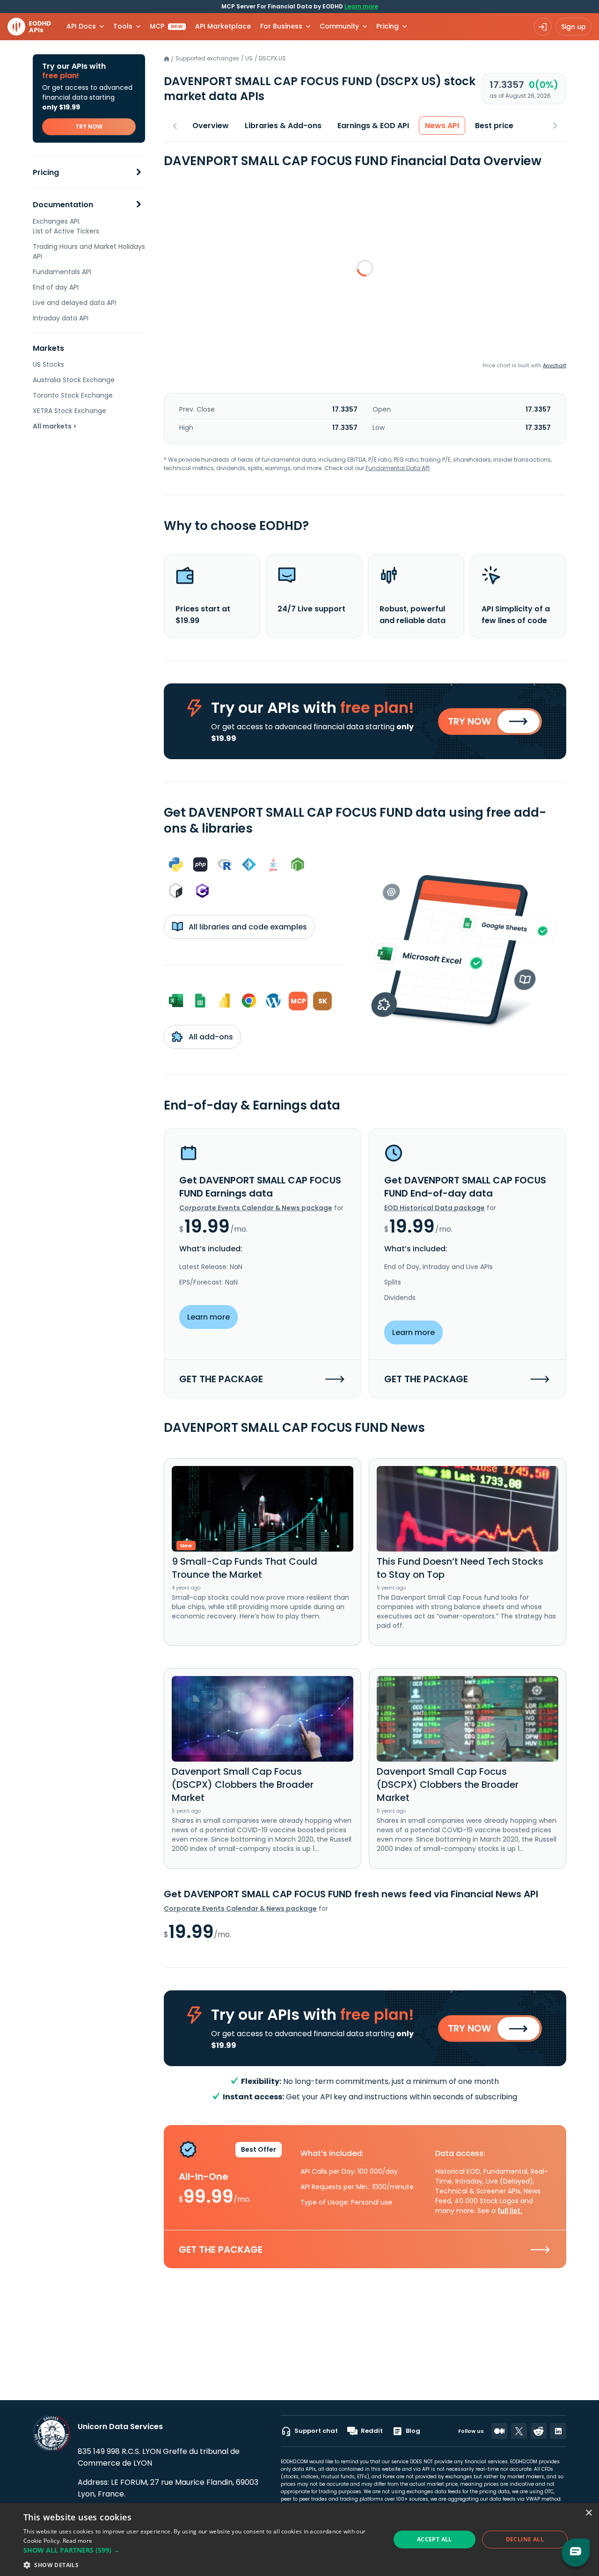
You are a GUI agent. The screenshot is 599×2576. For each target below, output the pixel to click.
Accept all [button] (435, 2539)
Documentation (63, 205)
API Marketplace (223, 26)
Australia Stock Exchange (74, 380)
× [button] (588, 2513)
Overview (211, 126)
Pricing (46, 172)
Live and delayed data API (74, 303)
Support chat (316, 2431)
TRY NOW (89, 127)
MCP (166, 26)
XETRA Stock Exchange (69, 411)
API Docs (81, 26)
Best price (494, 126)
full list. (510, 2211)
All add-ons (210, 1037)
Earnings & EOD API (373, 126)
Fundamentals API (62, 272)
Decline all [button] (525, 2539)
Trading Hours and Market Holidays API (89, 251)
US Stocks (48, 364)
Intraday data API (61, 318)
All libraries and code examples (247, 927)
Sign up (573, 27)
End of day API (56, 287)
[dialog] (299, 2540)
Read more (78, 2541)
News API (442, 126)
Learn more (361, 6)
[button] (201, 2550)
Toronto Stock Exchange (73, 395)
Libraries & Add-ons (283, 126)
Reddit (372, 2431)
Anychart (555, 365)
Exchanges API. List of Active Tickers (66, 226)
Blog (413, 2431)
